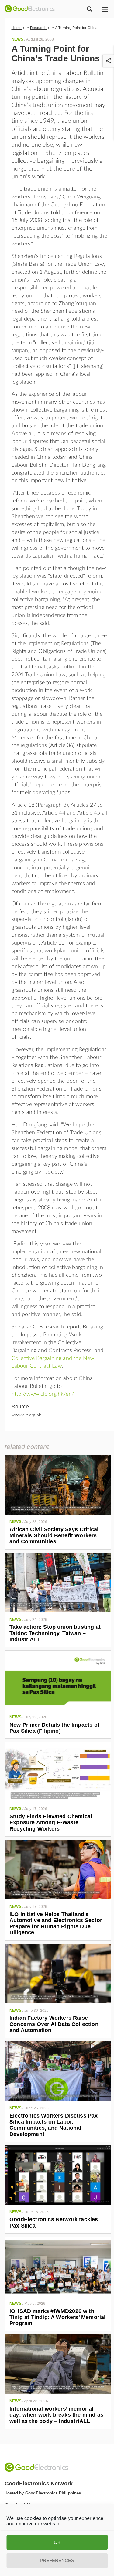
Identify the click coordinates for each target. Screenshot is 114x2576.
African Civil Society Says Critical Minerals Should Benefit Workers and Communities (54, 1536)
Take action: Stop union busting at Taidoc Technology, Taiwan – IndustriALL (55, 1633)
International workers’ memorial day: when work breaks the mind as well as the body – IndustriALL (56, 2415)
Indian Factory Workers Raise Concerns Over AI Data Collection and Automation (54, 2024)
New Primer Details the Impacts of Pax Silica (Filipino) (54, 1728)
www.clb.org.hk (26, 1415)
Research (38, 28)
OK (57, 2542)
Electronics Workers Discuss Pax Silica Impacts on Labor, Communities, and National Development (54, 2125)
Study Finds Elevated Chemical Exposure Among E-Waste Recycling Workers (51, 1823)
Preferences (57, 2560)
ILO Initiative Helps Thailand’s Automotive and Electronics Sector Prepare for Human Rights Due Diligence (56, 1923)
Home (17, 28)
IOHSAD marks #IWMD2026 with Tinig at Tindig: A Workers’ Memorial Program (57, 2317)
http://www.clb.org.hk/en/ (43, 1394)
